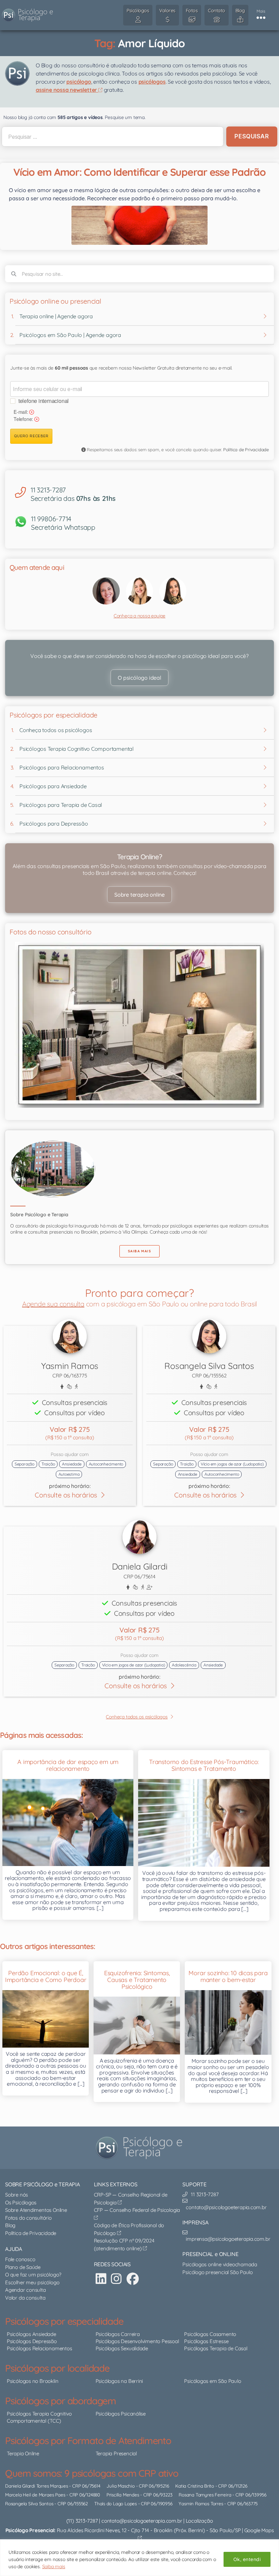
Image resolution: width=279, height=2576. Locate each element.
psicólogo (79, 82)
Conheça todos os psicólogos (56, 730)
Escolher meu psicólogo (32, 2282)
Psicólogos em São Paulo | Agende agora (70, 335)
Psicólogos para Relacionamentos (62, 767)
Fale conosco (20, 2259)
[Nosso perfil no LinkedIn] (101, 2279)
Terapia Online (23, 2453)
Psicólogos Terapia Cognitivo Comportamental (77, 749)
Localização (199, 2521)
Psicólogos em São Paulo (212, 2381)
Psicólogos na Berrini (119, 2381)
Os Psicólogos (21, 2202)
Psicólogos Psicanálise (121, 2414)
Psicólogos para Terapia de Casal (61, 805)
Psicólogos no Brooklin (32, 2381)
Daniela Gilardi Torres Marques (37, 2486)
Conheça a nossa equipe (139, 616)
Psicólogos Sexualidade (122, 2348)
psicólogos (152, 82)
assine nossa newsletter (67, 90)
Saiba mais (54, 2566)
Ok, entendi (247, 2559)
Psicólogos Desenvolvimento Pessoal (137, 2341)
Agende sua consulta (53, 1304)
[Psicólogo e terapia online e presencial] (141, 2148)
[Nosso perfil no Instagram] (116, 2279)
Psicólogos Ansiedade (31, 2334)
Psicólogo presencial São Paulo (218, 2272)
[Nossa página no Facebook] (133, 2279)
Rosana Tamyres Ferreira (205, 2495)
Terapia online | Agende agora (56, 316)
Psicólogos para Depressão (54, 824)
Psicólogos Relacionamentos (39, 2348)
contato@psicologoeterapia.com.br (142, 2521)
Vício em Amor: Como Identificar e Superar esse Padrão (139, 172)
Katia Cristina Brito (195, 2486)
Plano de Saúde (23, 2267)
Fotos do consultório (28, 2218)
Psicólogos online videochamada (220, 2264)
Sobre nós (17, 2195)
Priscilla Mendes (123, 2495)
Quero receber (31, 436)
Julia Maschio (120, 2486)
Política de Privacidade (246, 450)
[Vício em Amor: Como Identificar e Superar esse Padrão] (139, 225)
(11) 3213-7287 (82, 2521)
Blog (10, 2225)
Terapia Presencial (116, 2453)
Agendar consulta (26, 2290)
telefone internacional (44, 401)
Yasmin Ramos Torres (201, 2503)
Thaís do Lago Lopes (116, 2503)
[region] (139, 2558)
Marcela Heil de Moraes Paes (35, 2495)
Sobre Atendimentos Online (36, 2210)
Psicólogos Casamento (210, 2334)
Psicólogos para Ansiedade (53, 786)
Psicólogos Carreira (118, 2334)
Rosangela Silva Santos (29, 2503)
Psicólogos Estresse (206, 2341)
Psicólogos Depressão (32, 2341)
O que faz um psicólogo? (33, 2275)
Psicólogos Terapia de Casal (216, 2348)
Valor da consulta (25, 2298)
